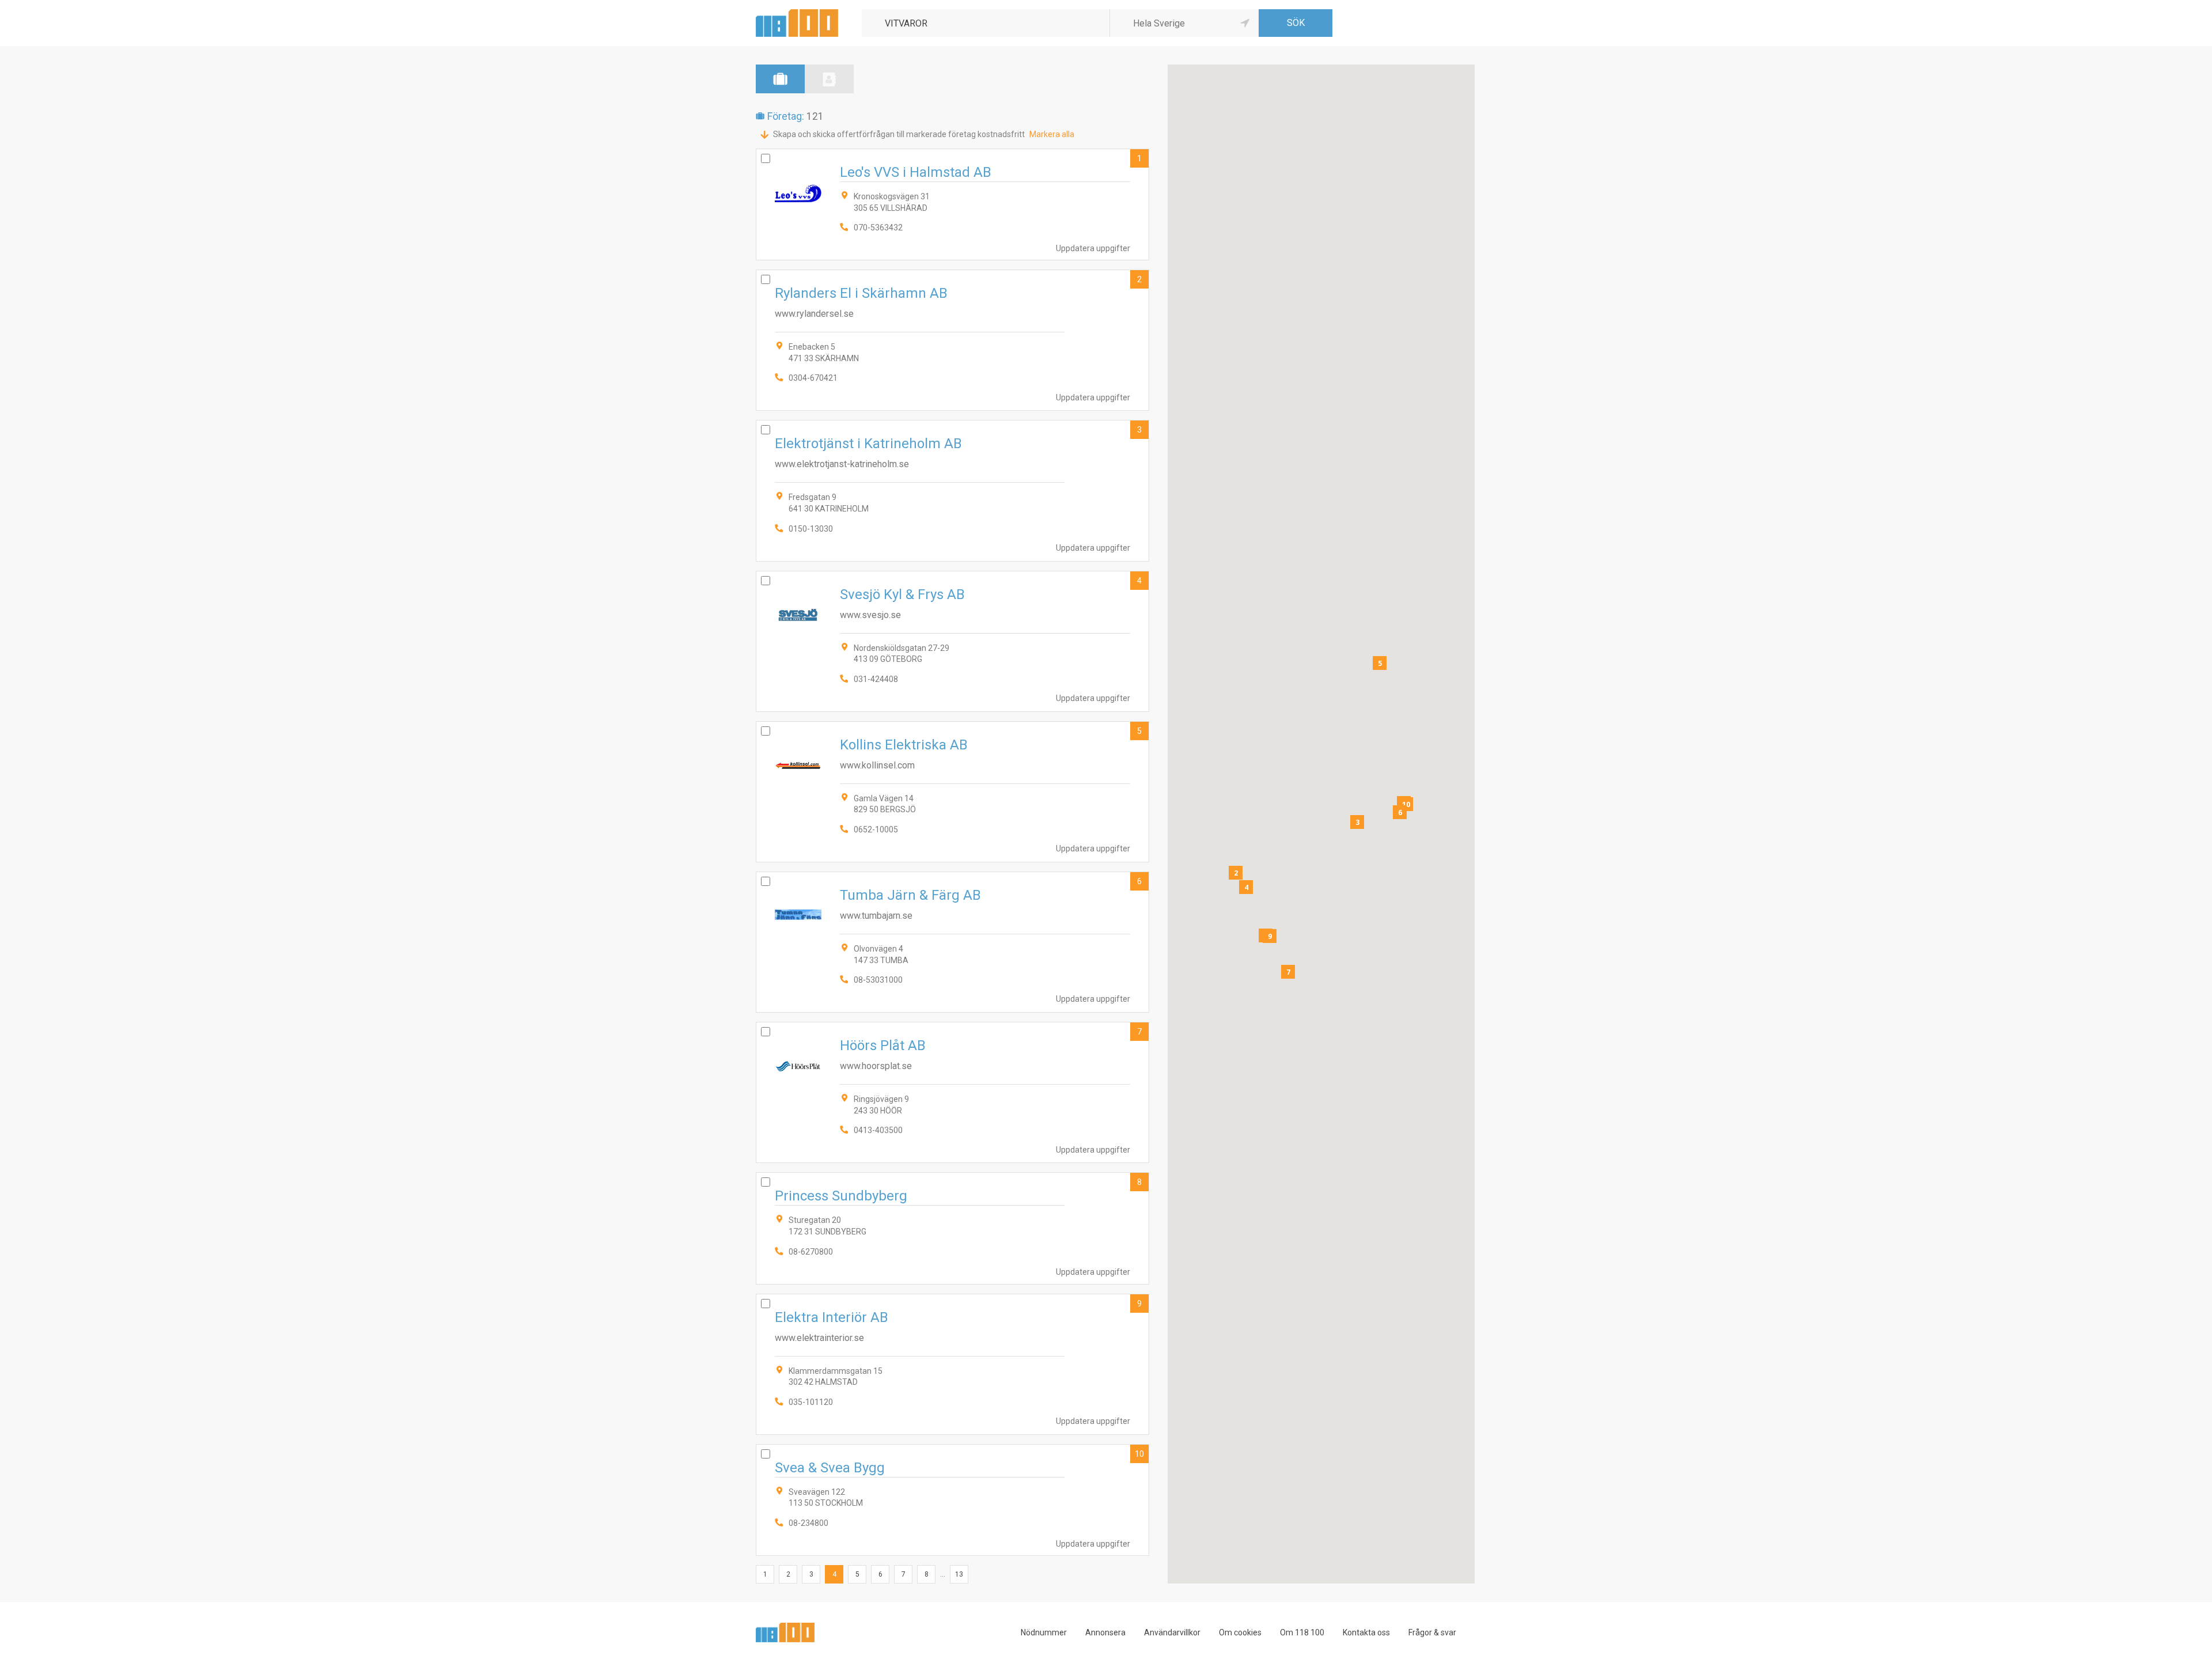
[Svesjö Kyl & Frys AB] (952, 641)
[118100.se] (797, 14)
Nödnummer (1044, 1632)
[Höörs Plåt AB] (952, 1092)
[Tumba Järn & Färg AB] (952, 942)
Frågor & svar (1432, 1632)
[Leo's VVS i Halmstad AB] (952, 204)
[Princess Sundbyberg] (952, 1228)
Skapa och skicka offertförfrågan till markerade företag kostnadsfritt (899, 134)
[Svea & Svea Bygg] (952, 1500)
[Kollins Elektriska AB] (952, 792)
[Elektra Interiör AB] (952, 1364)
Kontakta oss (1366, 1632)
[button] (1236, 873)
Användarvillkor (1172, 1632)
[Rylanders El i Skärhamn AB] (952, 340)
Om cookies (1240, 1632)
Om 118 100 (1302, 1632)
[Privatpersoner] (829, 79)
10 (1139, 1454)
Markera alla (1052, 134)
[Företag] (780, 79)
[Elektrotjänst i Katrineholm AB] (952, 490)
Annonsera (1105, 1632)
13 (959, 1574)
